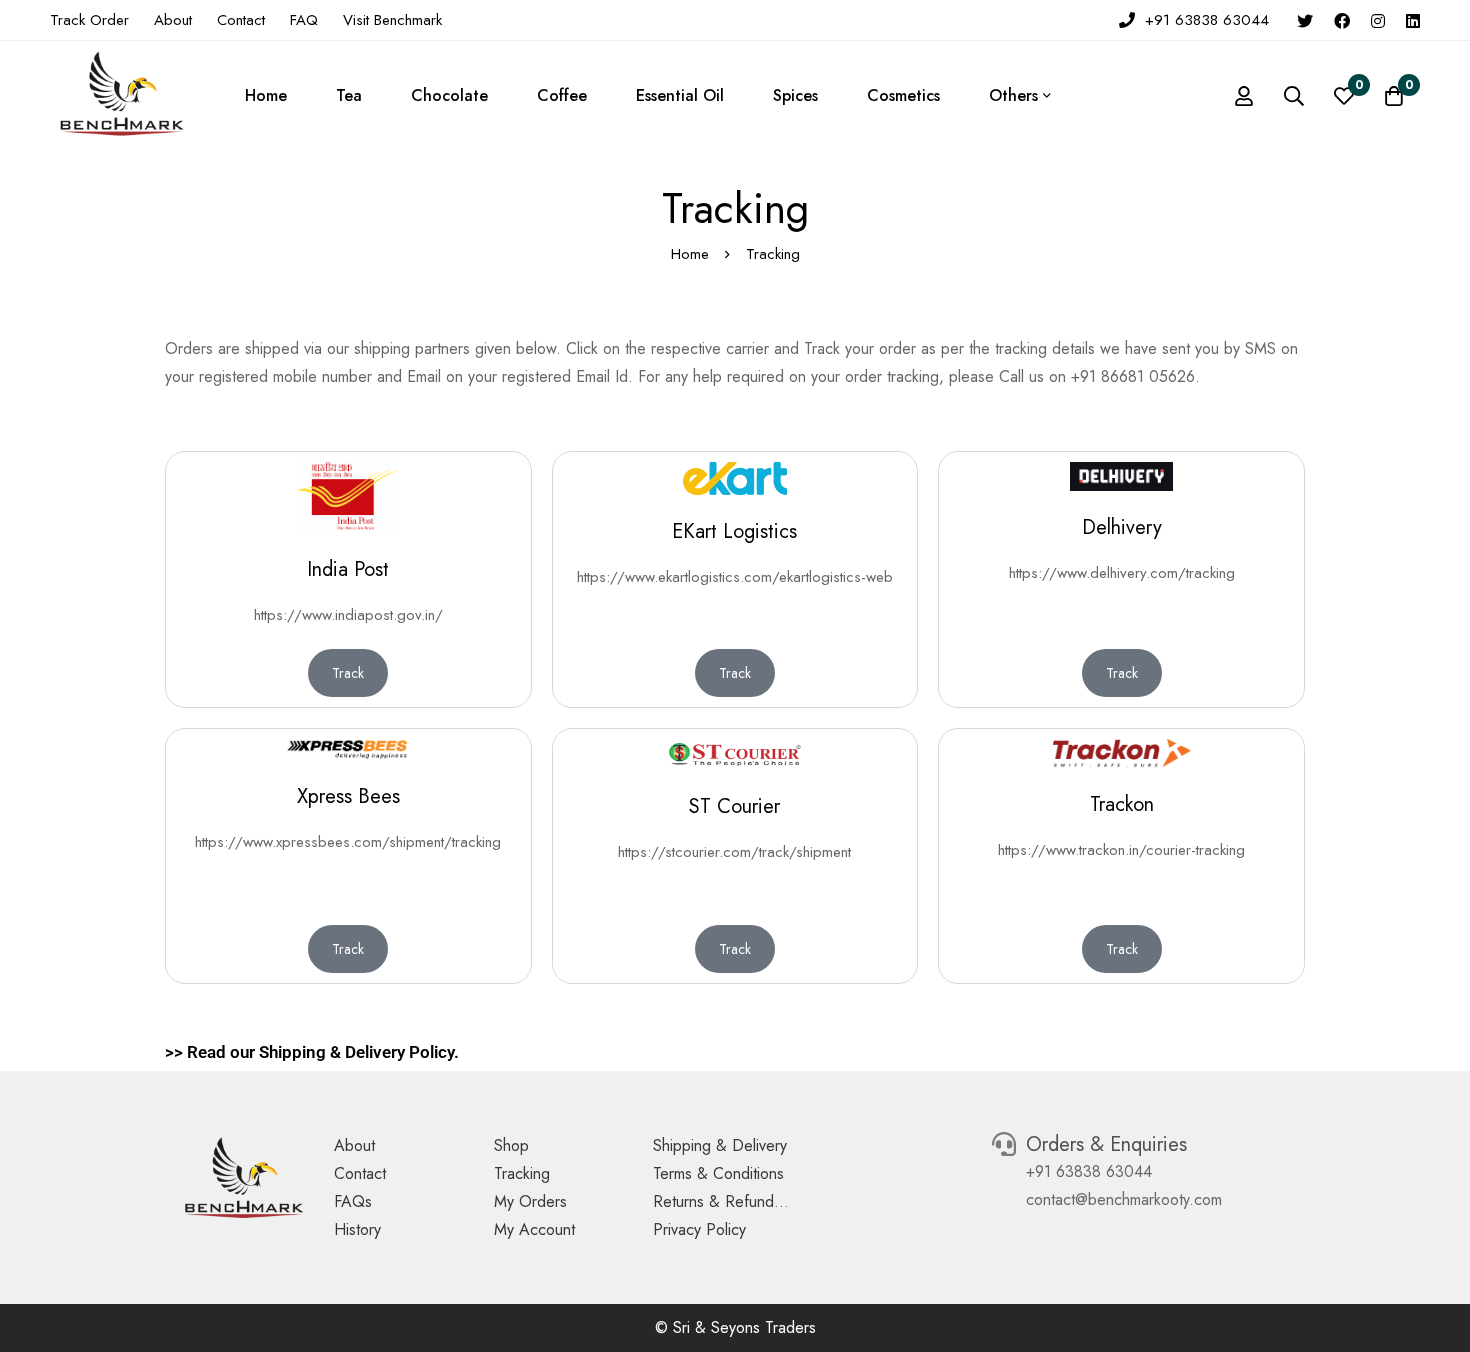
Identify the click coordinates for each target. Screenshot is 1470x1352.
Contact (360, 1173)
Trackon (1122, 804)
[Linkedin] (1413, 20)
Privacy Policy (699, 1229)
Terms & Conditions (718, 1173)
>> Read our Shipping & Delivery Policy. (312, 1052)
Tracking (522, 1173)
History (357, 1229)
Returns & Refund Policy (736, 1201)
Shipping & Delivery (720, 1145)
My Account (534, 1229)
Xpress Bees (348, 796)
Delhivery (1122, 527)
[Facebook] (1342, 20)
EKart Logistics (734, 531)
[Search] (1294, 96)
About (354, 1145)
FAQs (353, 1201)
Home (690, 254)
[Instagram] (1378, 20)
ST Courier (734, 806)
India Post (348, 569)
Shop (511, 1145)
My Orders (530, 1201)
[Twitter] (1305, 20)
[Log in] (1244, 96)
